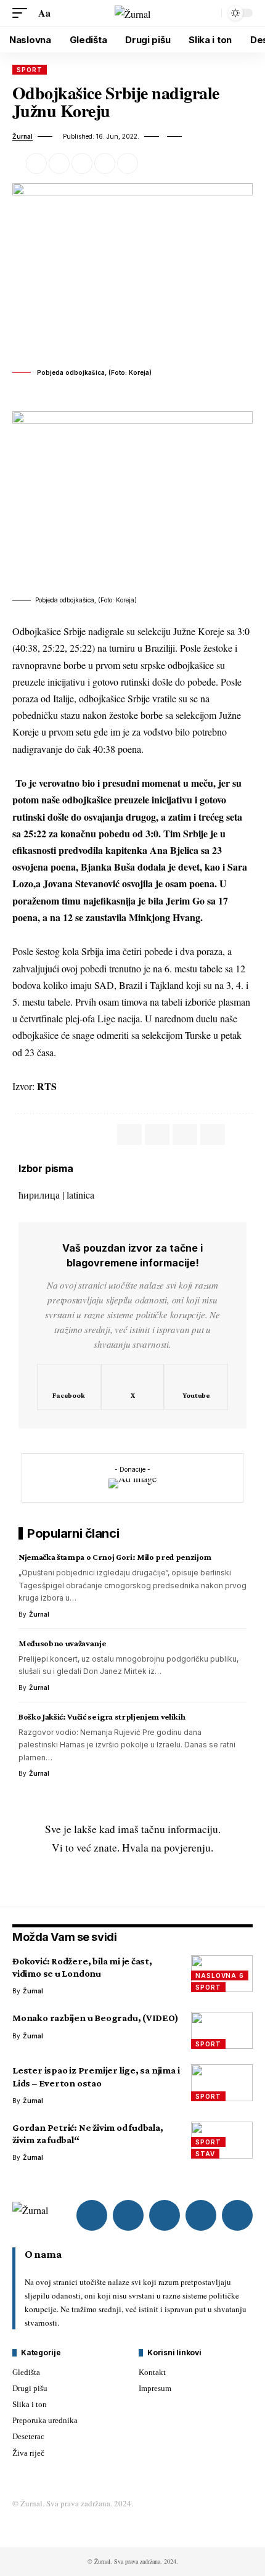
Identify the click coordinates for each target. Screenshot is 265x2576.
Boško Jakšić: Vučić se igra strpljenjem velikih (102, 1717)
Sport (30, 70)
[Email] (82, 163)
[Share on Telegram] (185, 1134)
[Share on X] (59, 163)
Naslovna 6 (220, 1975)
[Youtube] (196, 1387)
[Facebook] (69, 1387)
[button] (23, 13)
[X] (133, 1387)
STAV (205, 2154)
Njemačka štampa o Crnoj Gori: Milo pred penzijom (115, 1557)
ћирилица (39, 1195)
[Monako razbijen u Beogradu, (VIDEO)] (222, 2030)
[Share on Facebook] (36, 163)
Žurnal (22, 136)
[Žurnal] (132, 13)
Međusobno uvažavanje (62, 1643)
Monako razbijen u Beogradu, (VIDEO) (96, 2018)
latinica (80, 1195)
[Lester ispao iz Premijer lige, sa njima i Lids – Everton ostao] (222, 2083)
